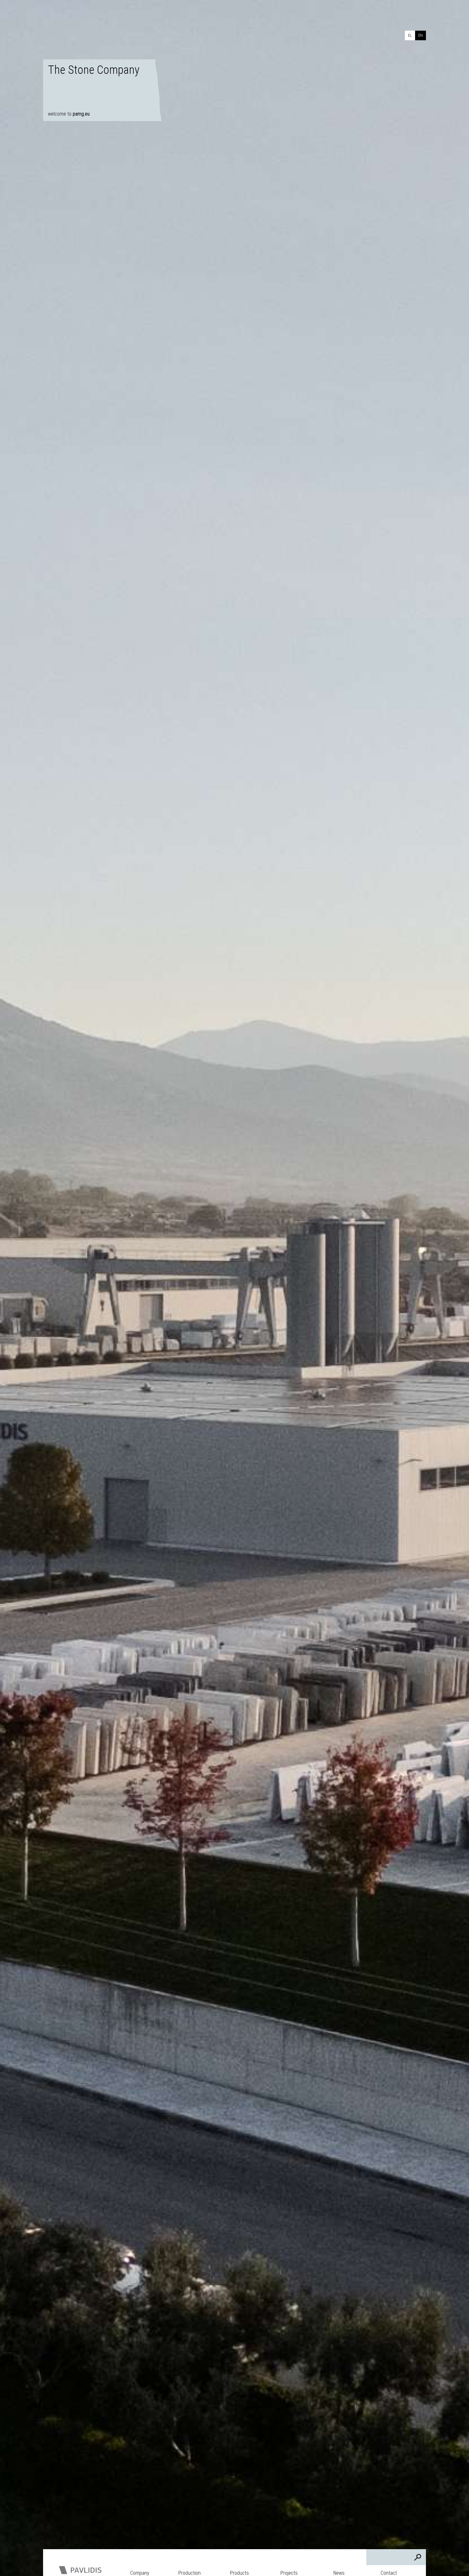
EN (421, 35)
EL (410, 35)
